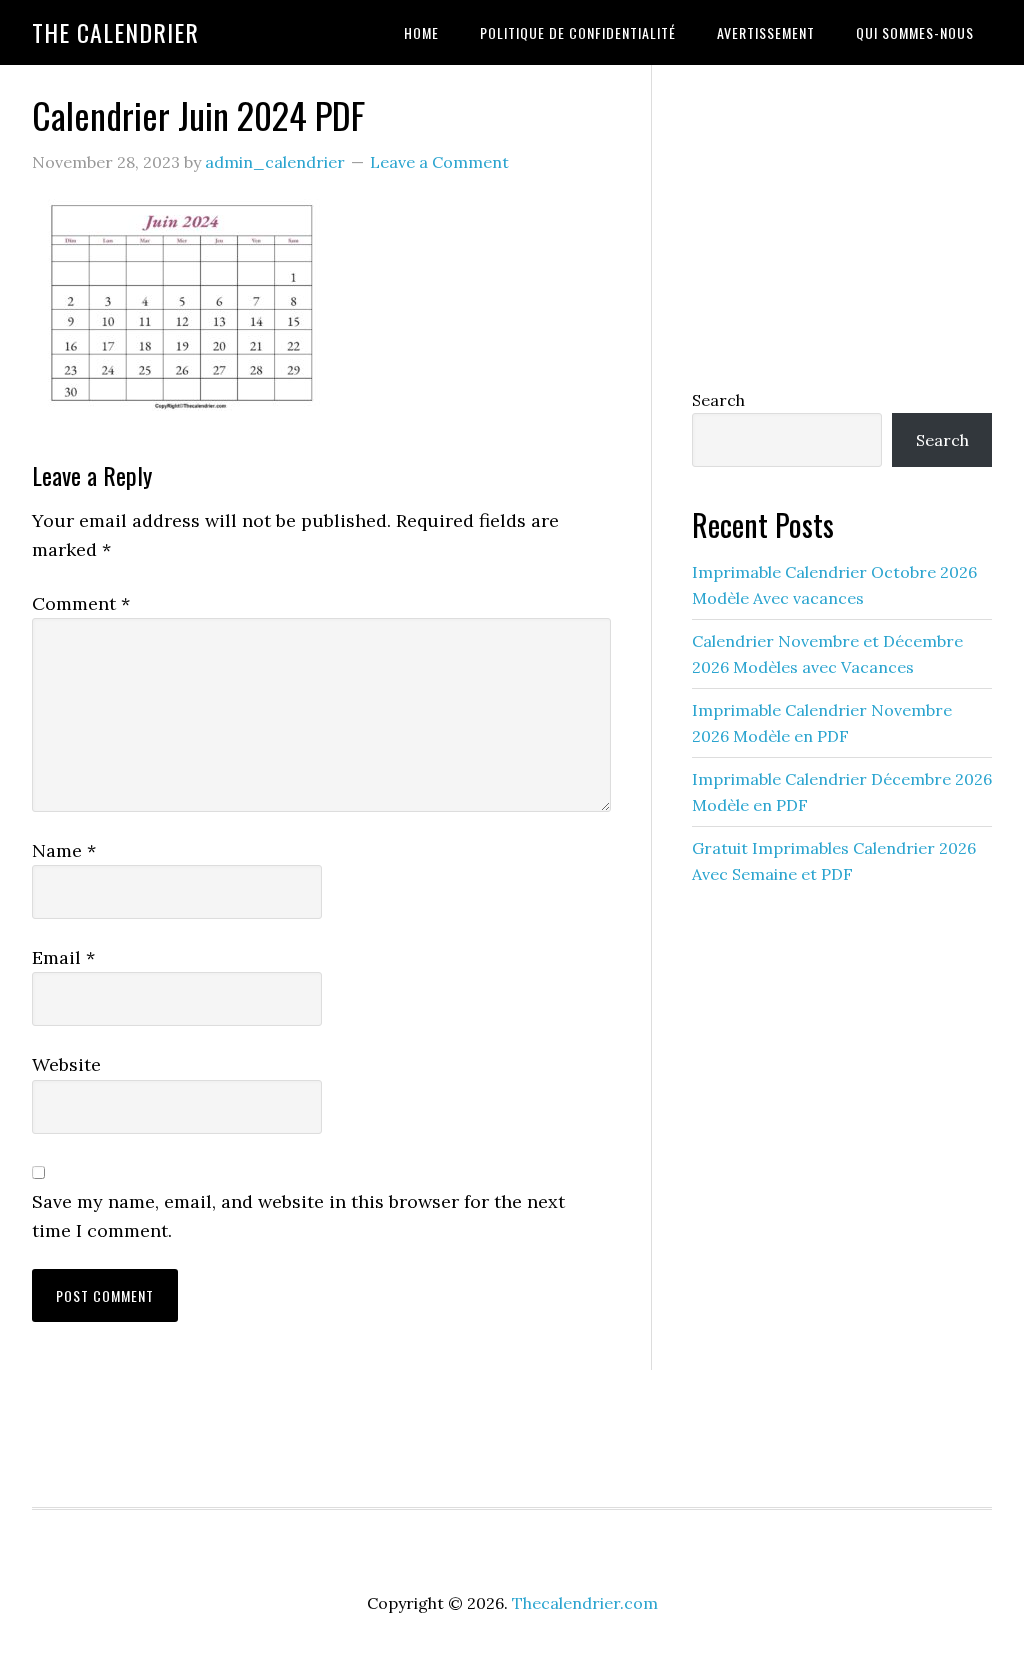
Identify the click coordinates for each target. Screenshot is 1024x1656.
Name (64, 850)
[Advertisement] (842, 222)
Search (718, 400)
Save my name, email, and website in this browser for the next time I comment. (298, 1216)
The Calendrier (115, 32)
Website (66, 1064)
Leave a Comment (439, 162)
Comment (81, 603)
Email (63, 957)
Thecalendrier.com (585, 1603)
